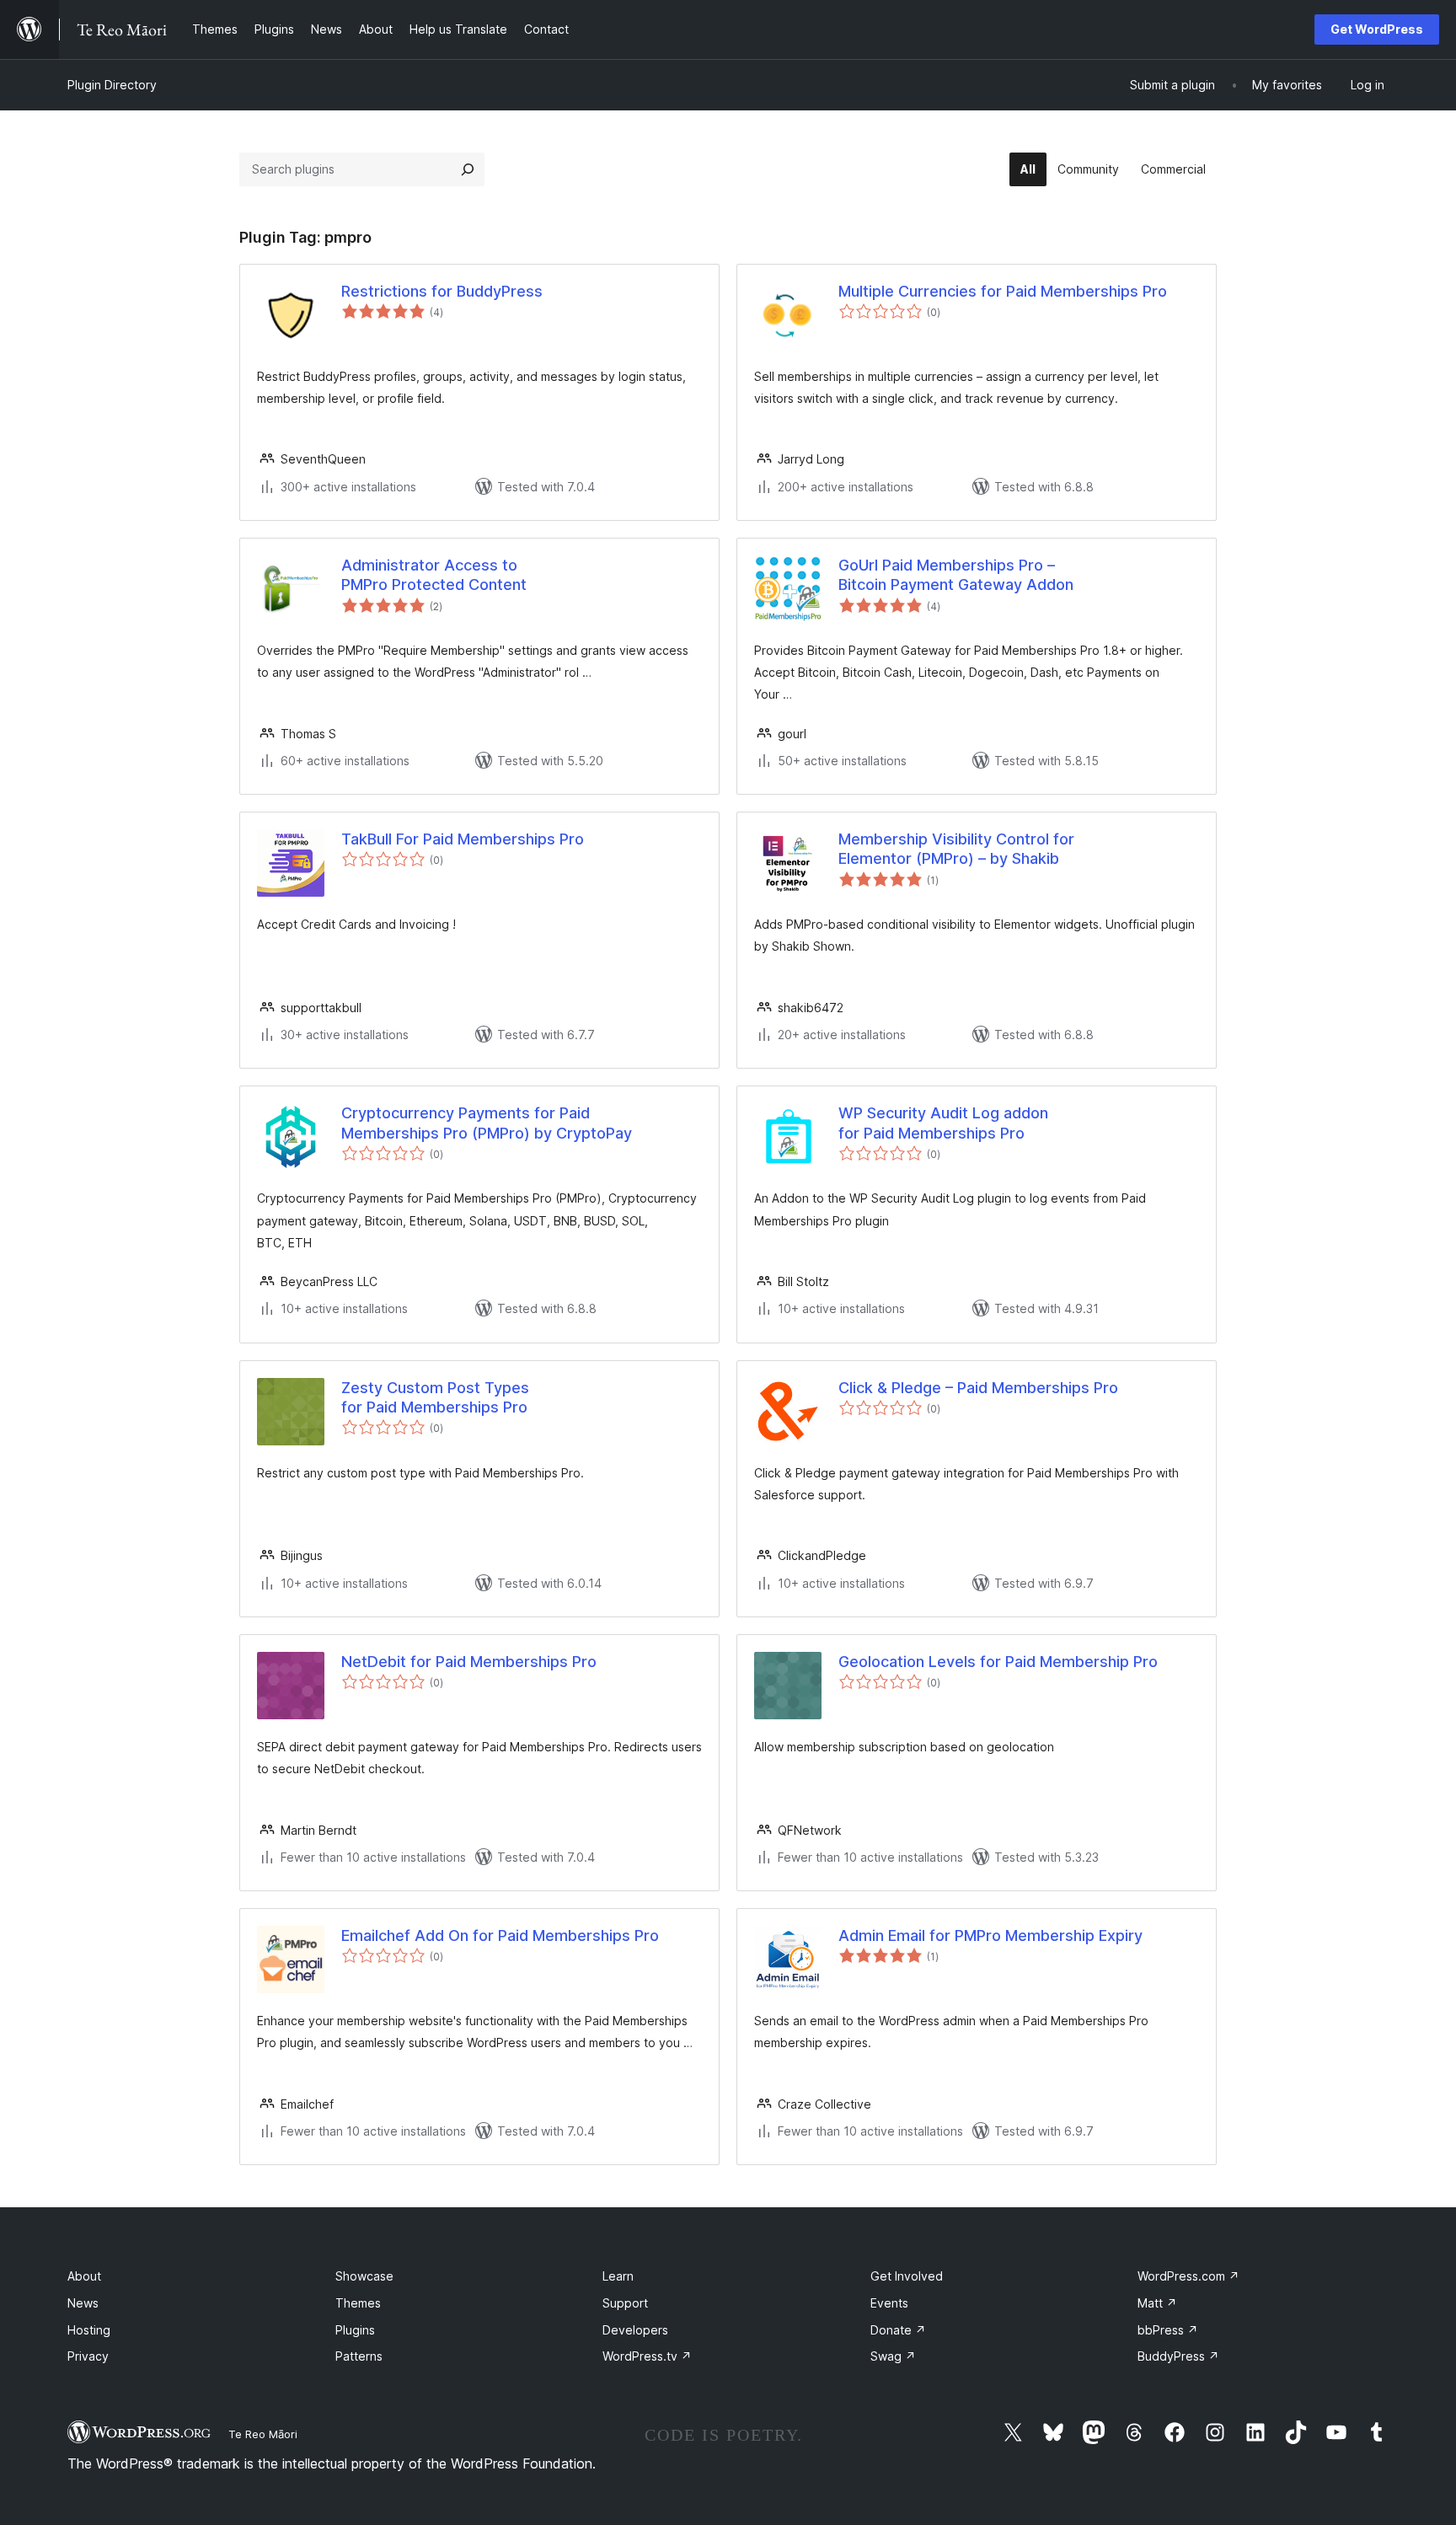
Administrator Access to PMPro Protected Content (434, 575)
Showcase (364, 2276)
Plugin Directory (112, 85)
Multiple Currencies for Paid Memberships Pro (1003, 291)
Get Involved (907, 2276)
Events (889, 2303)
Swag (893, 2356)
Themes (358, 2303)
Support (625, 2303)
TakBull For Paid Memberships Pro (463, 839)
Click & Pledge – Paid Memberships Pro (978, 1388)
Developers (635, 2330)
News (83, 2303)
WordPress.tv (647, 2356)
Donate (898, 2330)
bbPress (1168, 2330)
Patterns (359, 2356)
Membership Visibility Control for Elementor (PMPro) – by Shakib (956, 849)
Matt (1157, 2303)
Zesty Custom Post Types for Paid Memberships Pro (435, 1397)
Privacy (88, 2356)
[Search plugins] (468, 169)
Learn (618, 2276)
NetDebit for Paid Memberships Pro (469, 1662)
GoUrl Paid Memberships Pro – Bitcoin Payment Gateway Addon (956, 575)
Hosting (89, 2330)
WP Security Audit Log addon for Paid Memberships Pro (943, 1123)
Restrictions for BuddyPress (442, 291)
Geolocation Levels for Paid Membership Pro (998, 1662)
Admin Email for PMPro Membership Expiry (990, 1935)
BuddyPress (1178, 2356)
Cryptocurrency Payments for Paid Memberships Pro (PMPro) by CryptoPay (487, 1123)
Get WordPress (1377, 29)
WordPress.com (1188, 2276)
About (84, 2276)
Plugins (355, 2330)
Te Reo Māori (263, 2434)
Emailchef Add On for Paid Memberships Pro (500, 1935)
